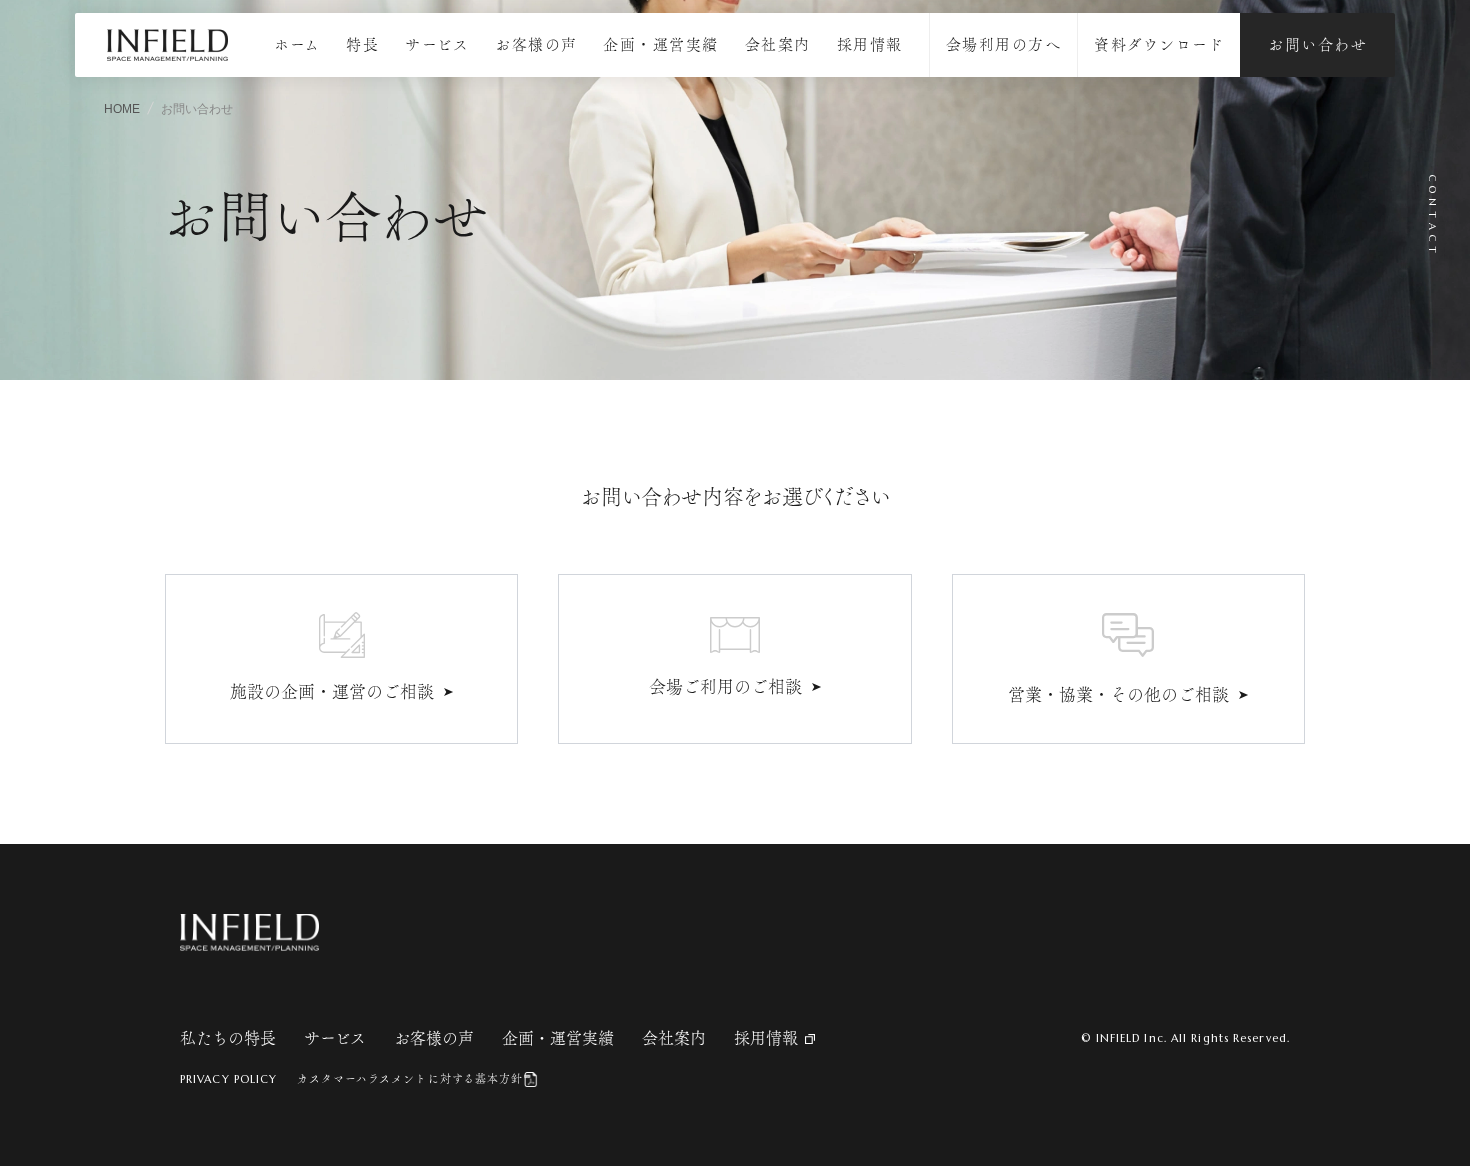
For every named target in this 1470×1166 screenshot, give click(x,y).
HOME (122, 109)
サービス (437, 44)
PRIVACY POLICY (228, 1079)
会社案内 (778, 44)
